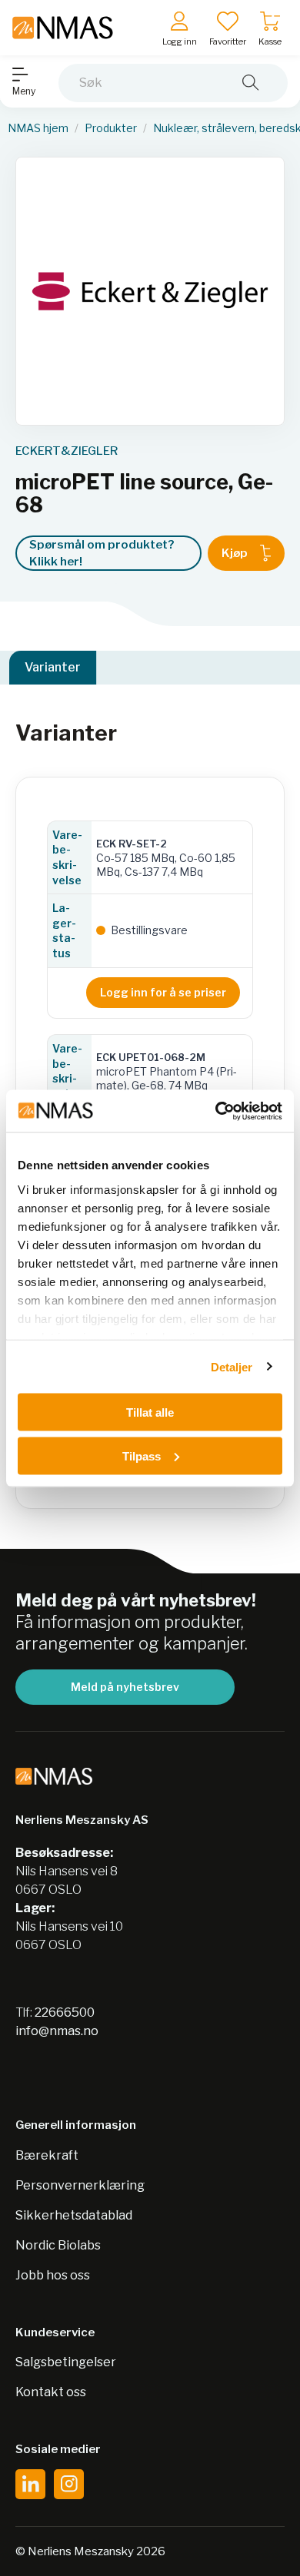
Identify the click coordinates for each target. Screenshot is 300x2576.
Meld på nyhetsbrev (125, 1687)
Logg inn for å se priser (163, 992)
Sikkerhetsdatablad (74, 2215)
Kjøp (235, 553)
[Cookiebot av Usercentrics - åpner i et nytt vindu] (216, 1111)
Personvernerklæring (80, 2185)
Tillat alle (150, 1412)
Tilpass (142, 1455)
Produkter (111, 128)
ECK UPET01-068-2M (151, 1057)
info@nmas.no (57, 2031)
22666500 (65, 2012)
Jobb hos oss (53, 2275)
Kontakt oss (51, 2392)
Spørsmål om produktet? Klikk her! (102, 554)
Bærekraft (47, 2155)
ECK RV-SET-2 (132, 844)
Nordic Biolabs (58, 2245)
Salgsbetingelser (66, 2362)
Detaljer (232, 1366)
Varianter (53, 667)
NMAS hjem (38, 128)
